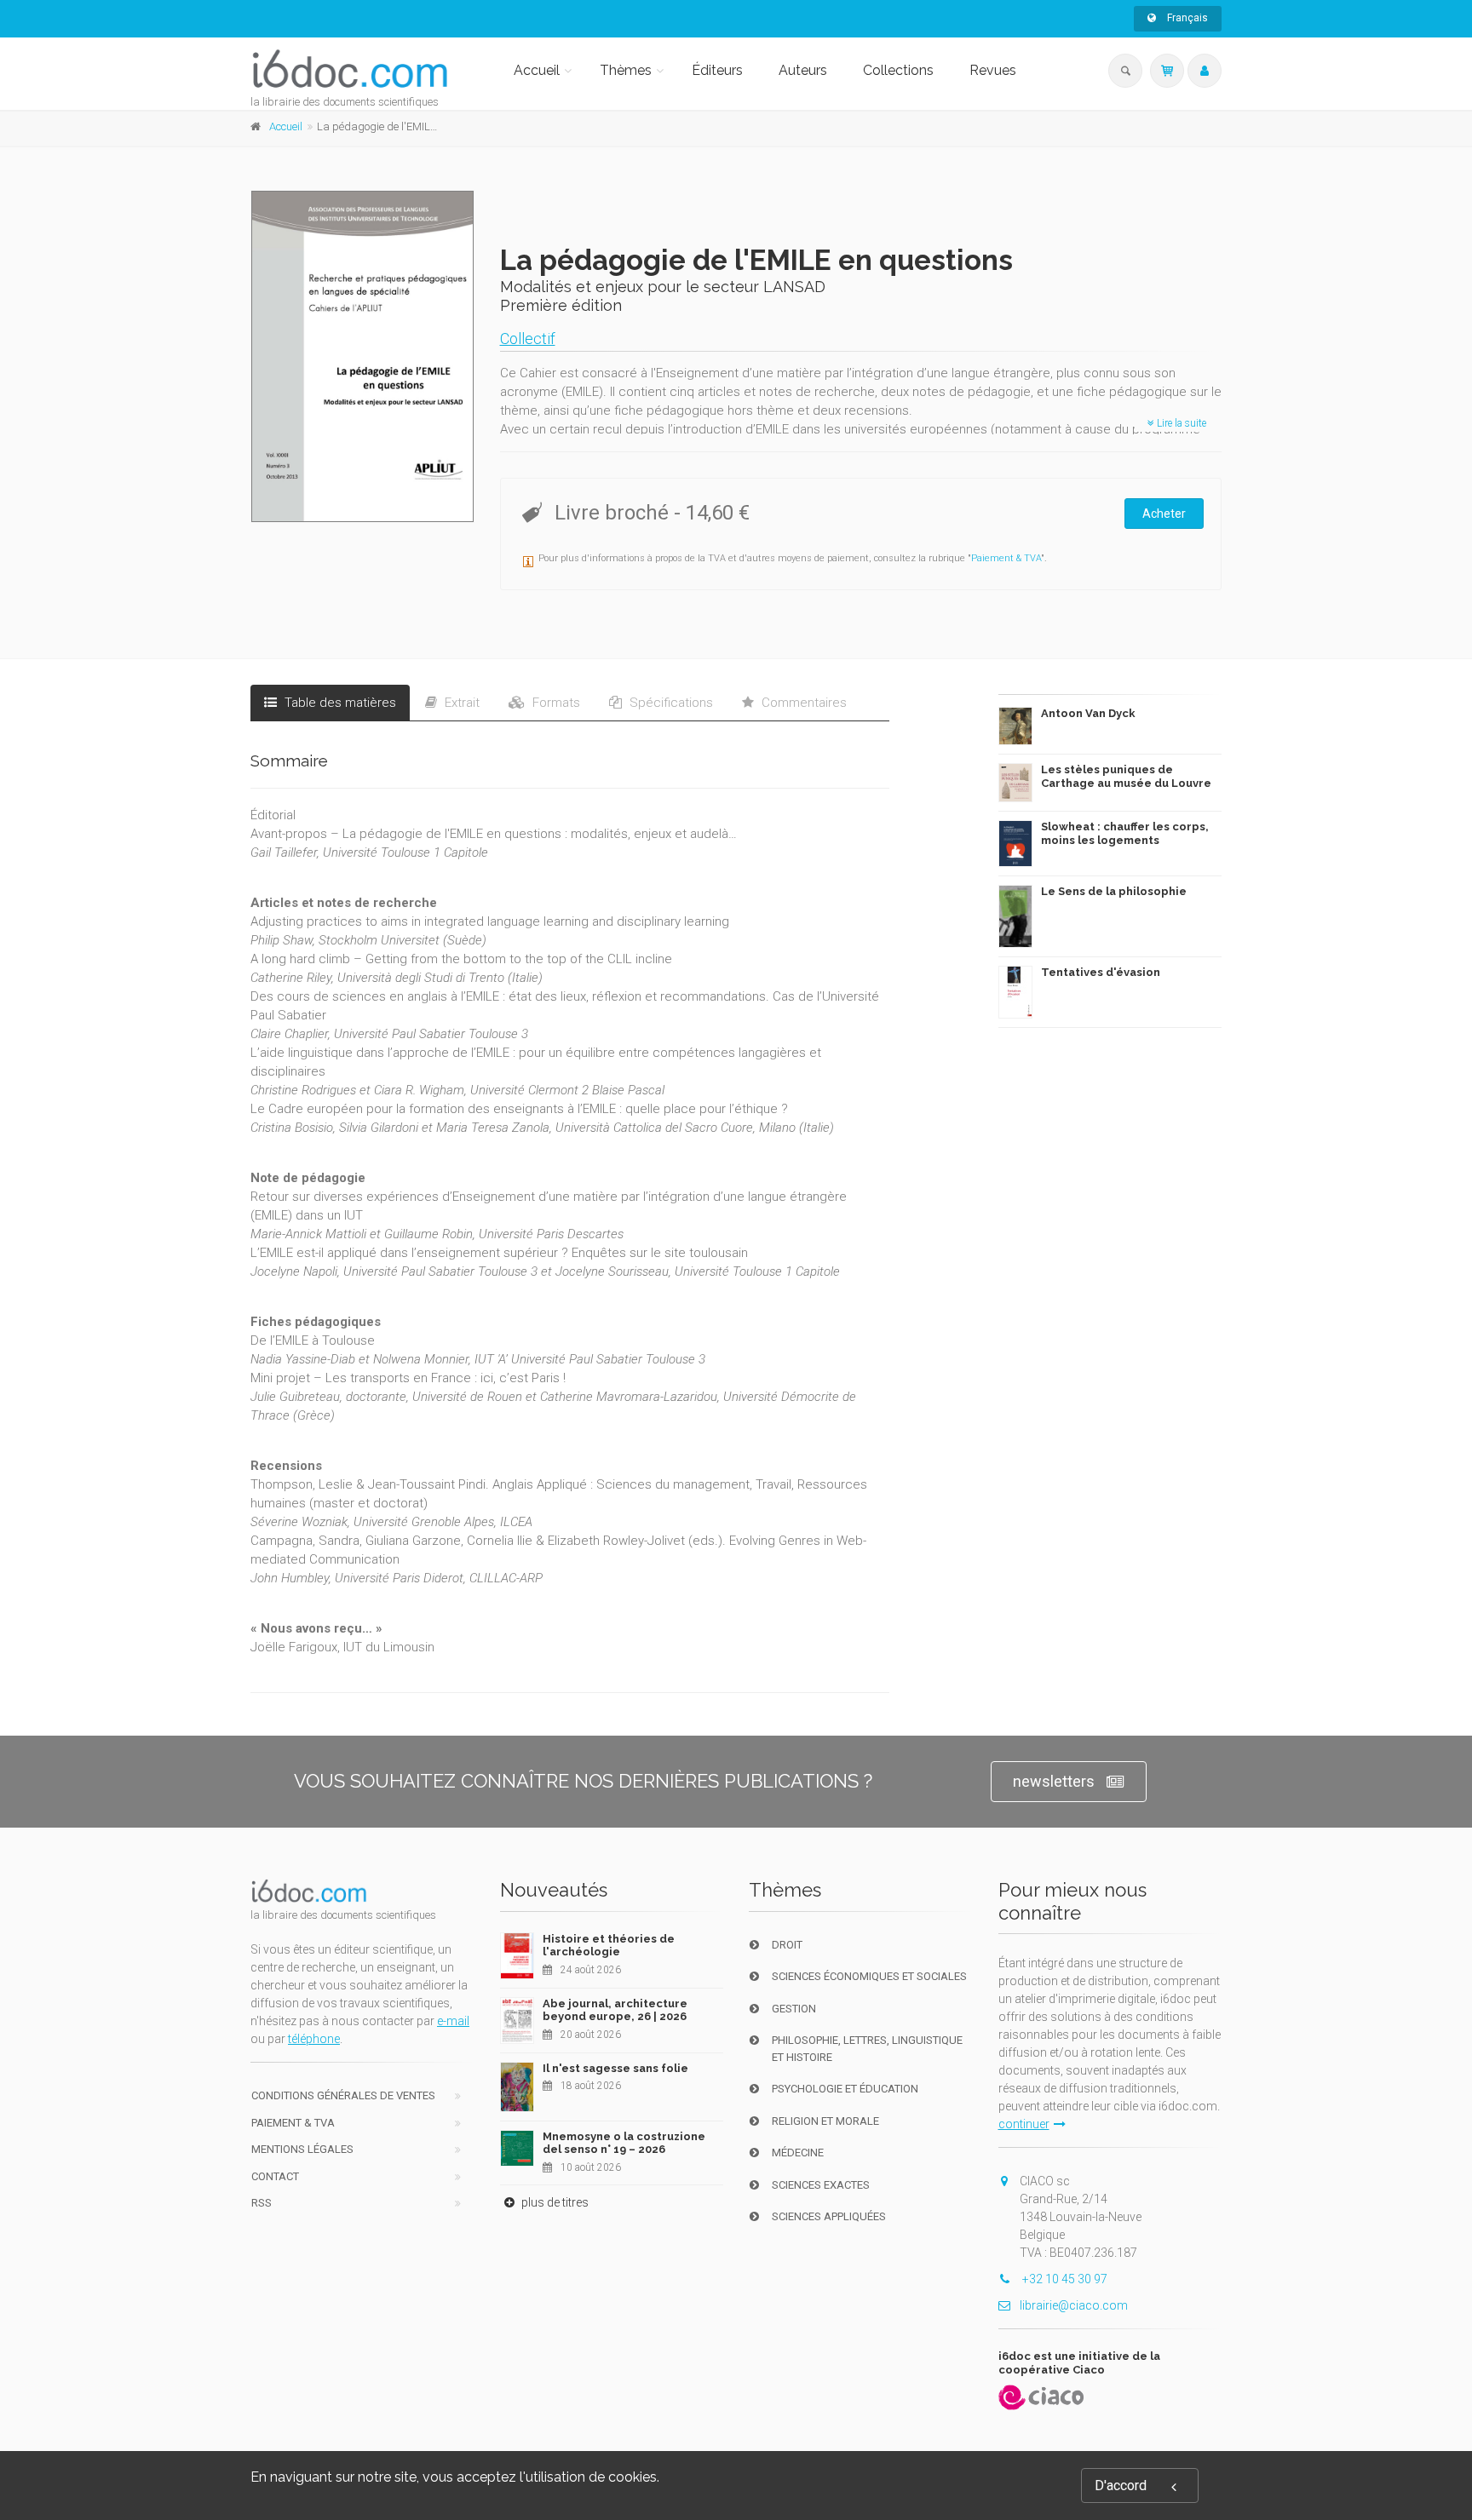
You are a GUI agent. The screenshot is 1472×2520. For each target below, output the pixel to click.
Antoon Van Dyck (1088, 713)
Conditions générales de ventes (343, 2095)
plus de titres (554, 2202)
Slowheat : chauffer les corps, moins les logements (1125, 833)
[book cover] (363, 356)
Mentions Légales (302, 2149)
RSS (262, 2203)
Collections (898, 70)
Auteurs (803, 70)
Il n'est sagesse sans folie (615, 2068)
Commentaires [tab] (802, 703)
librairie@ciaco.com (1074, 2305)
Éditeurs (717, 70)
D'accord (1121, 2486)
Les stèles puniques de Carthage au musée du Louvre (1126, 776)
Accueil (537, 70)
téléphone (314, 2039)
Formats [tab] (555, 703)
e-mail (453, 2021)
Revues (993, 70)
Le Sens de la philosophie (1114, 891)
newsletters (1054, 1781)
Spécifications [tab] (670, 703)
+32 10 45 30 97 (1064, 2279)
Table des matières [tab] (339, 703)
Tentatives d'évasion (1101, 972)
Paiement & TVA (1006, 558)
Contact (275, 2176)
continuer (1024, 2124)
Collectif (528, 339)
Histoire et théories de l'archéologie (609, 1946)
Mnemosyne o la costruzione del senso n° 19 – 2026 (624, 2143)
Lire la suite (1180, 423)
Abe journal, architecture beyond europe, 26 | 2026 (615, 2010)
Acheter (1164, 514)
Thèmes (626, 70)
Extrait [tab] (460, 703)
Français (1186, 18)
